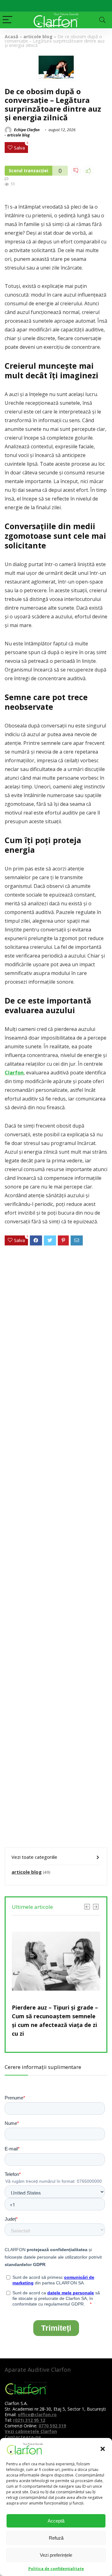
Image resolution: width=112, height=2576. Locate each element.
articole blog (38, 37)
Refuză (56, 2538)
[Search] (102, 20)
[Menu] (7, 20)
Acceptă (56, 2521)
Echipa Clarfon (26, 130)
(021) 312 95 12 (29, 2420)
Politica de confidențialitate (56, 2569)
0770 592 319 (52, 2426)
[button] (103, 2449)
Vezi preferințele (56, 2555)
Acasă (12, 37)
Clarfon (14, 1073)
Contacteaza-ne (23, 2437)
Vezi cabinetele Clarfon (31, 2431)
